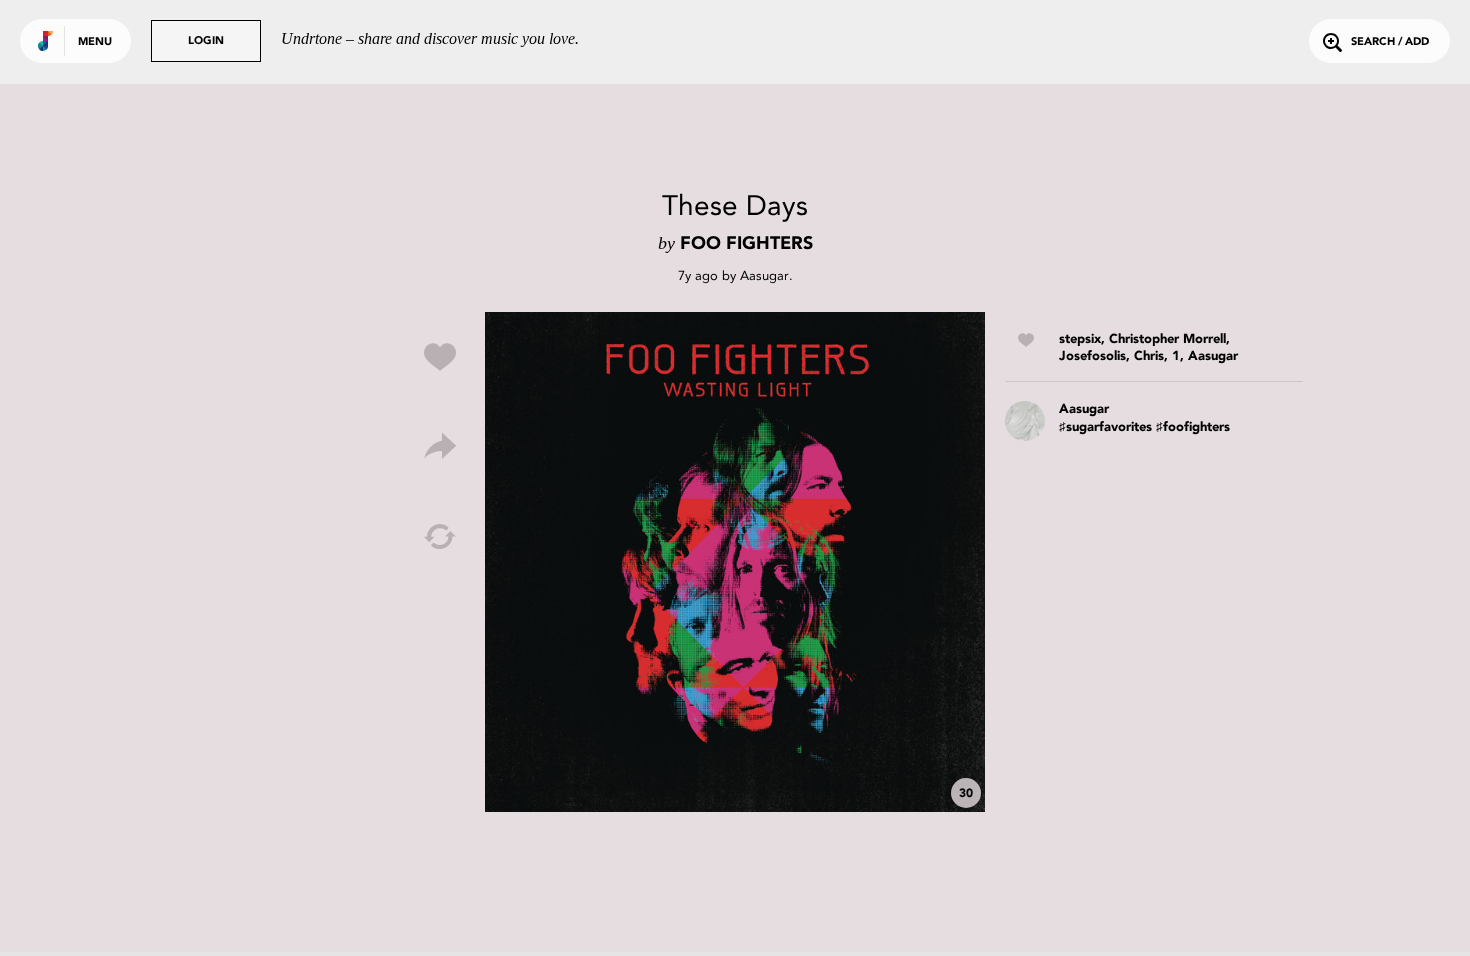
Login (206, 41)
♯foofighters (1193, 427)
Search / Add (1390, 42)
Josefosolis (1092, 356)
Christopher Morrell (1167, 339)
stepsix (1080, 339)
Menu (95, 42)
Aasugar (764, 275)
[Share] (440, 447)
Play (735, 562)
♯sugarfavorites (1105, 427)
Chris (1149, 356)
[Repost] (440, 537)
